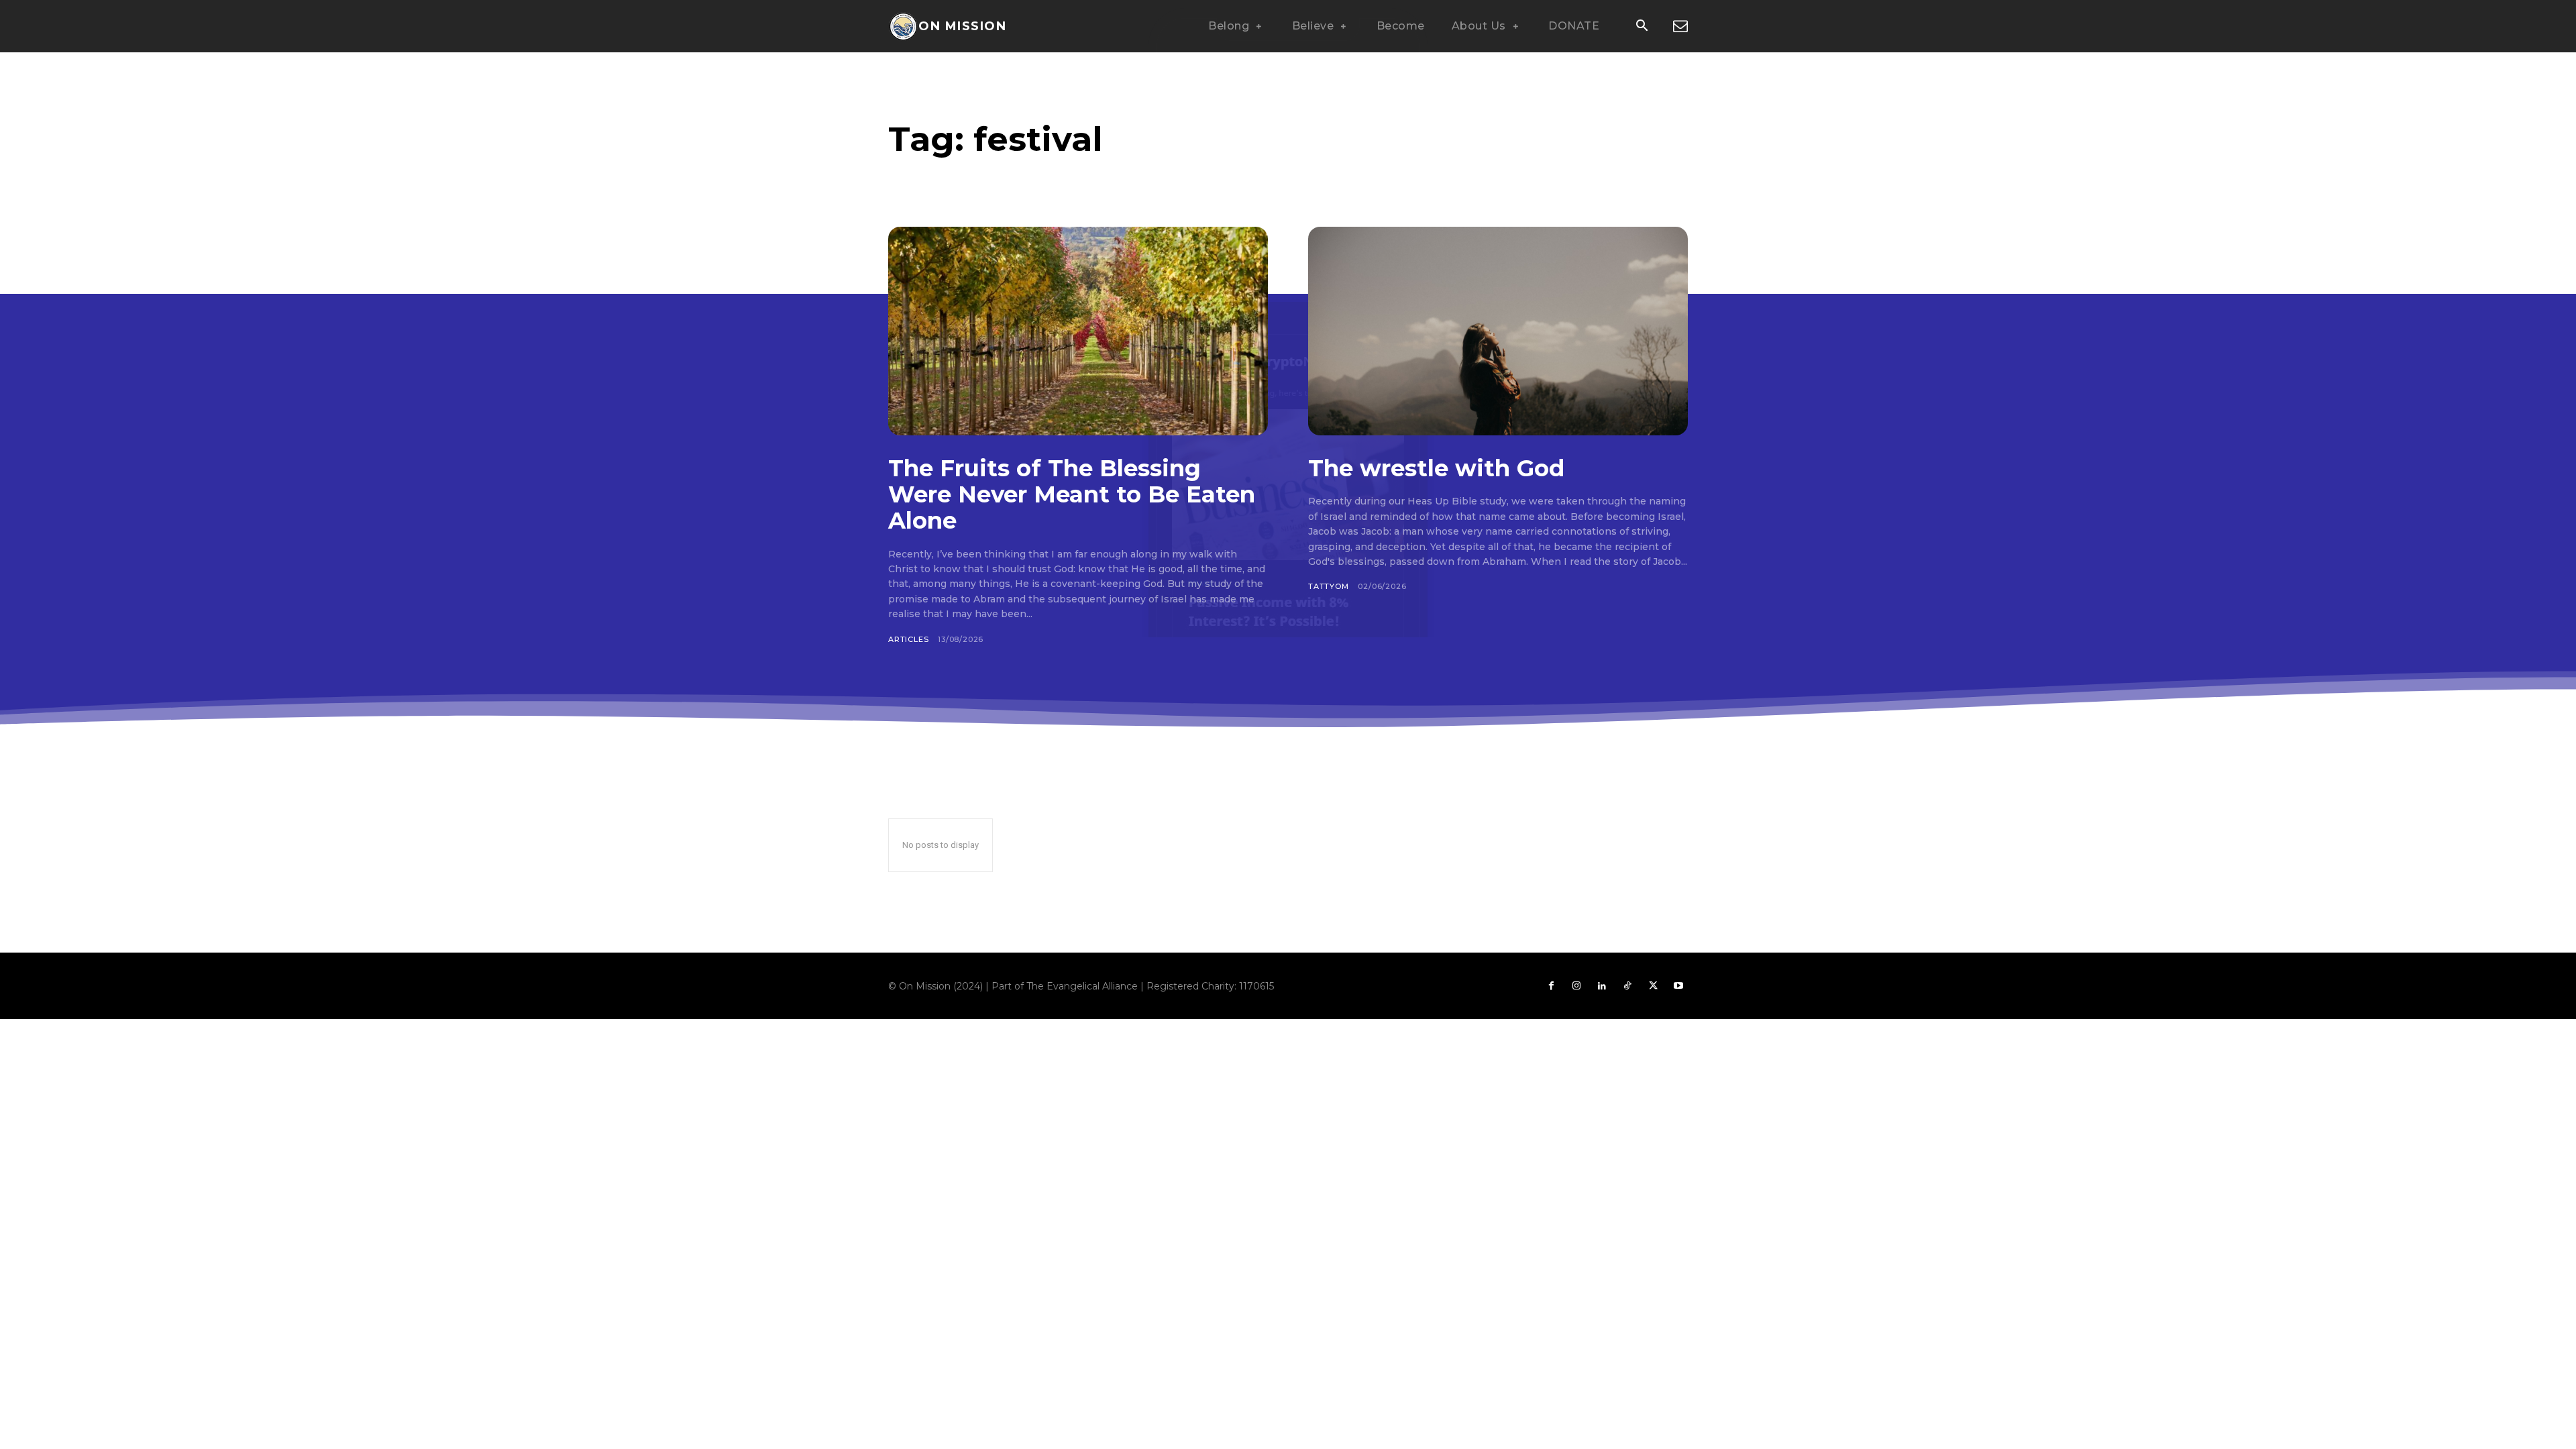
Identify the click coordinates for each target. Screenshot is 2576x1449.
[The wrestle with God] (1498, 331)
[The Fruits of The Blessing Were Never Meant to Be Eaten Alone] (1078, 331)
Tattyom (1329, 586)
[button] (1642, 27)
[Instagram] (1576, 986)
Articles (908, 639)
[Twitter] (1653, 986)
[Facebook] (1551, 986)
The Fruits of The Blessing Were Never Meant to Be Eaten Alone (1072, 494)
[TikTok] (1627, 986)
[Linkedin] (1602, 986)
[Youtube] (1678, 986)
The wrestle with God (1436, 468)
